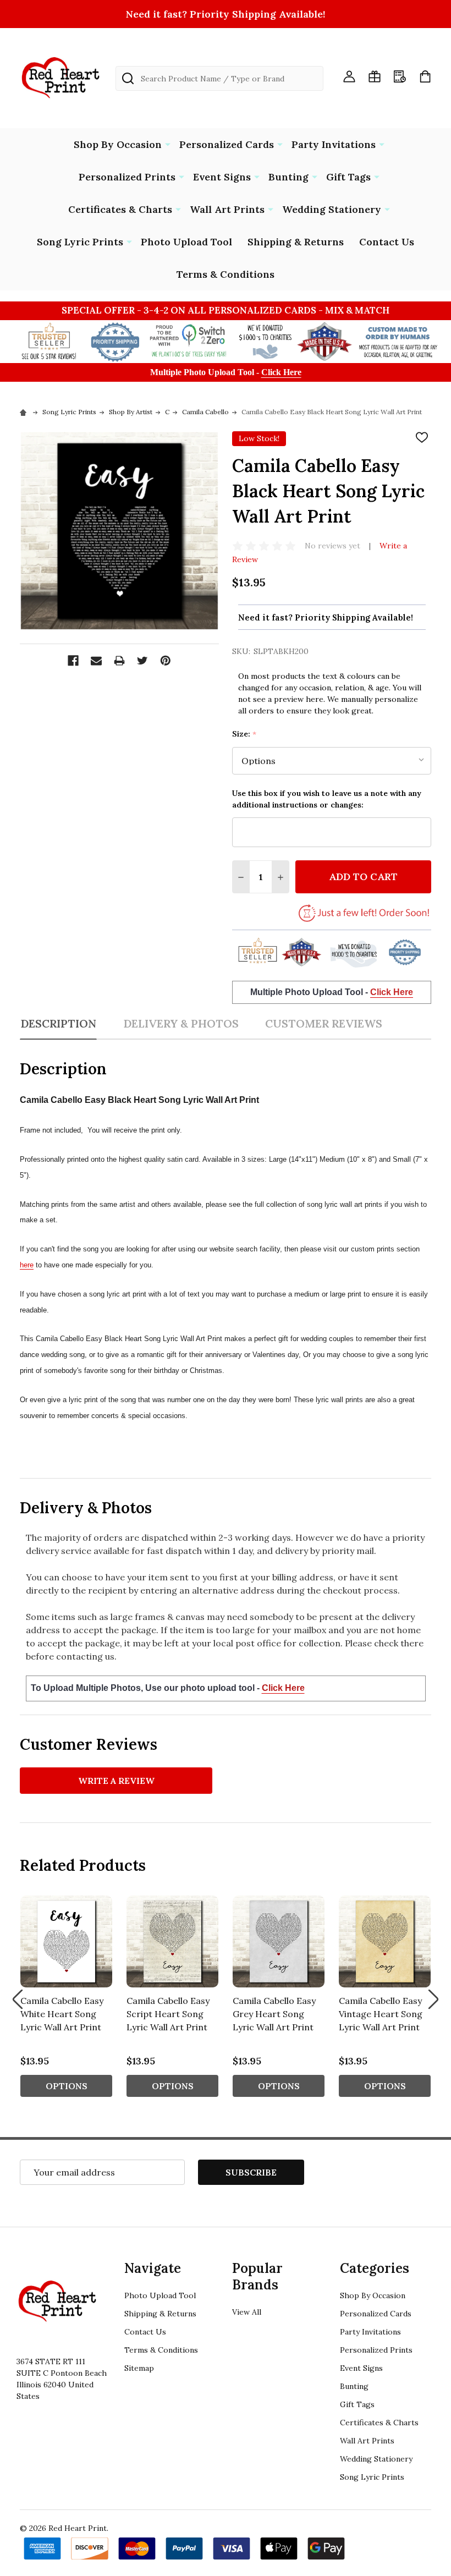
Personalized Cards (227, 144)
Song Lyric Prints (80, 242)
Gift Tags (348, 177)
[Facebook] (73, 661)
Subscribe (251, 2172)
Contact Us (387, 242)
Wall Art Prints (227, 209)
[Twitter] (142, 661)
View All (247, 2312)
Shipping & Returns (296, 242)
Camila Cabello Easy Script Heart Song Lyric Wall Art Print (168, 2014)
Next (433, 1999)
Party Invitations (334, 144)
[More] (168, 144)
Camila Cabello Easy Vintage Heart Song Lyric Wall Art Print (381, 2014)
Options (67, 2086)
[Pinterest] (166, 661)
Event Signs (222, 177)
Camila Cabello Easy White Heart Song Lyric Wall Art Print (62, 2014)
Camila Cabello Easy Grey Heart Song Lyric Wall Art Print (274, 2014)
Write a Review (116, 1781)
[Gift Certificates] (375, 76)
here (27, 1265)
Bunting (288, 177)
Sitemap (139, 2368)
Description (58, 1023)
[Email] (96, 661)
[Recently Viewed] (400, 76)
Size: (244, 734)
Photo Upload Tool (186, 242)
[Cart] (425, 76)
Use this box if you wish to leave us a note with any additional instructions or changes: (327, 799)
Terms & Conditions (226, 274)
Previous (18, 1999)
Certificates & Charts (120, 209)
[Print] (119, 661)
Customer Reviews (324, 1023)
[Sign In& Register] (349, 76)
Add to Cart (363, 877)
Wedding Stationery (332, 209)
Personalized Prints (127, 177)
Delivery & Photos (181, 1023)
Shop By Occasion (118, 144)
